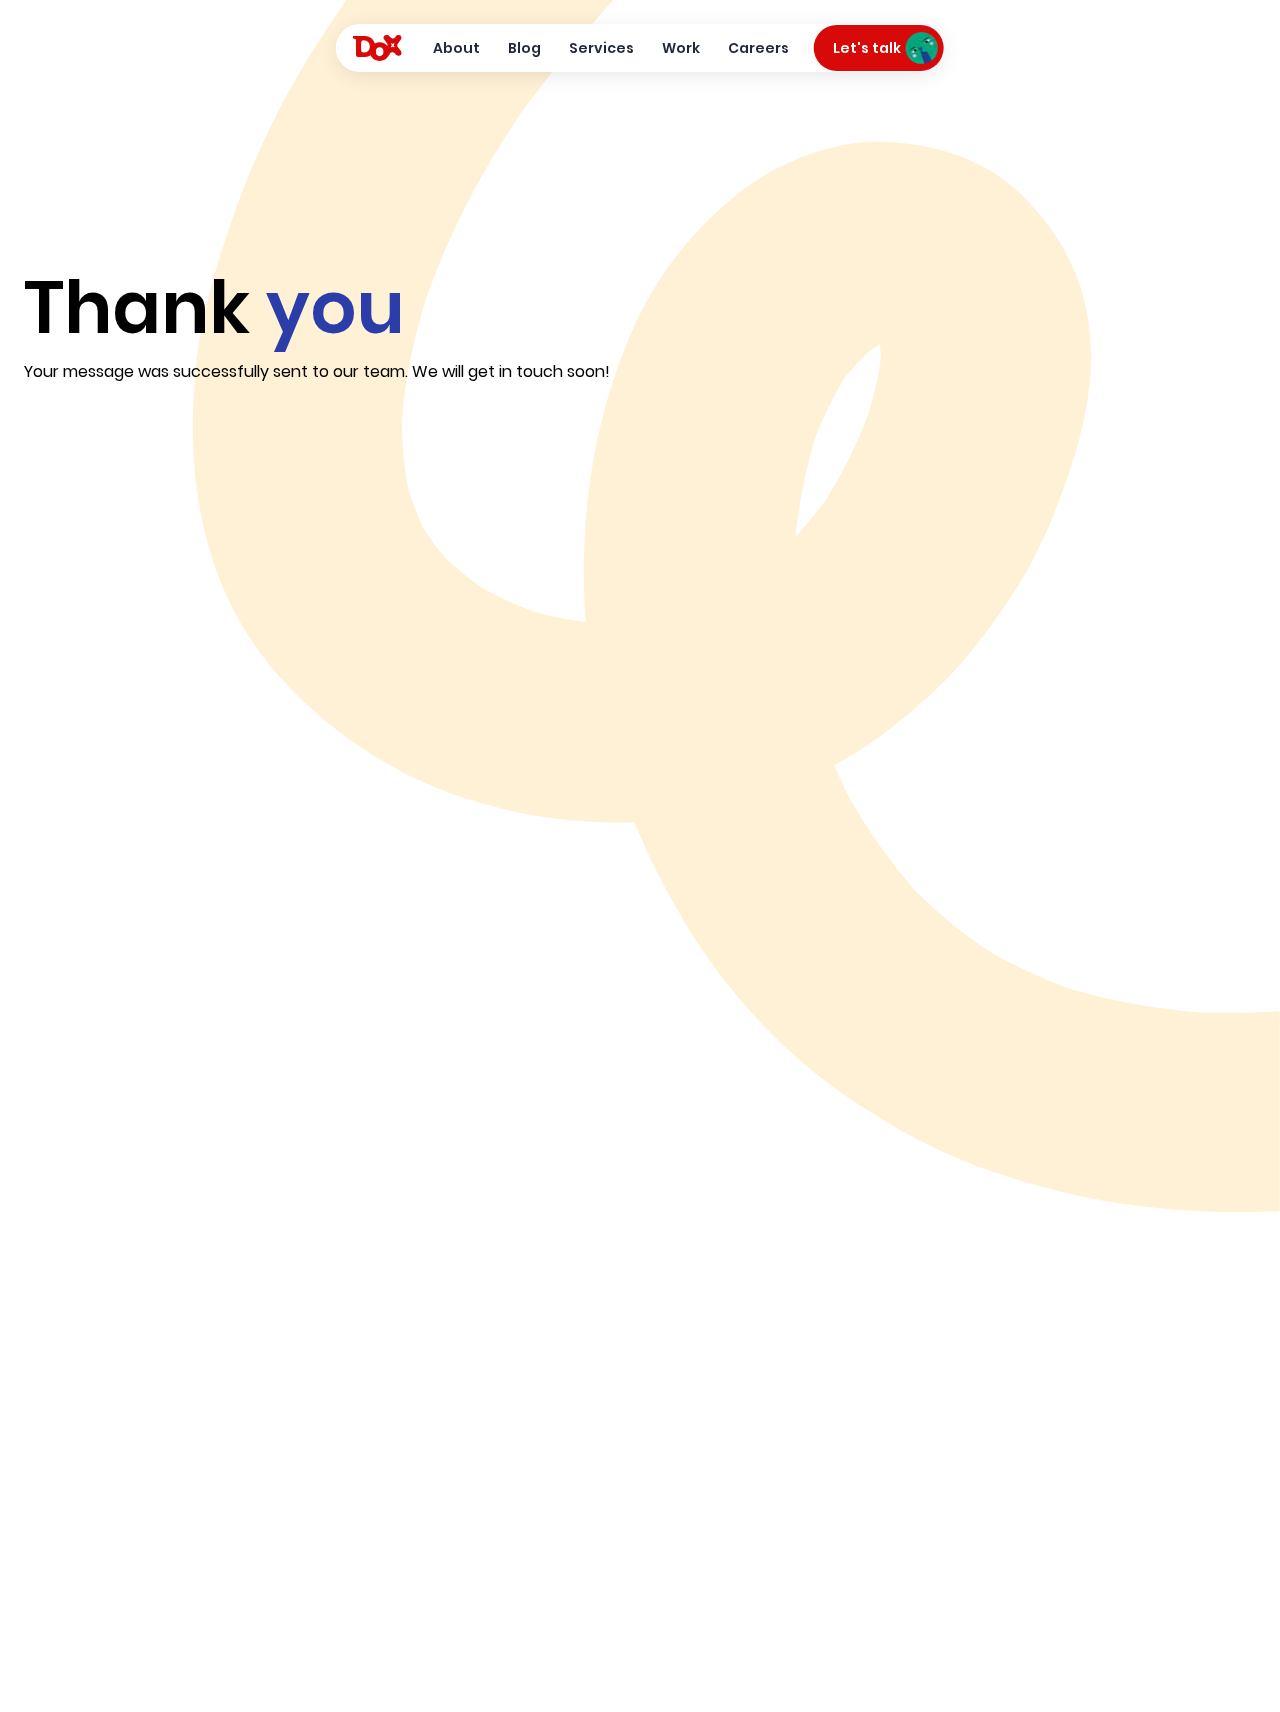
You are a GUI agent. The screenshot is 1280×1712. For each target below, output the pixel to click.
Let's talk (867, 48)
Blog (524, 48)
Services (601, 48)
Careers (758, 48)
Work (681, 48)
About (456, 48)
